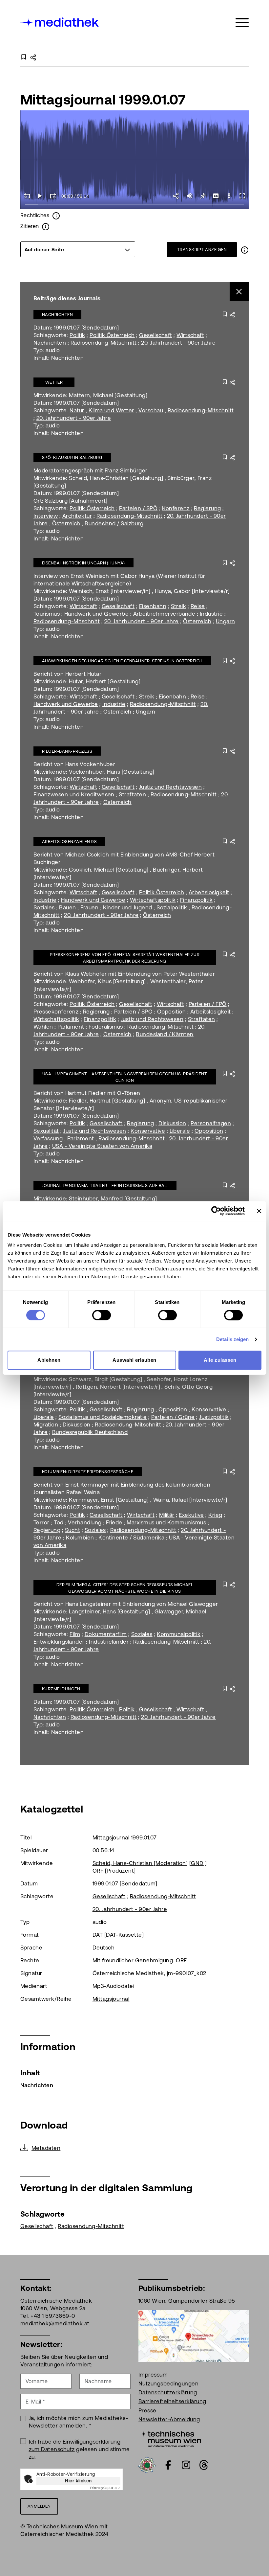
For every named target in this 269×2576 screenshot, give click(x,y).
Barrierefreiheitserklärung (172, 2401)
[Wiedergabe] (40, 196)
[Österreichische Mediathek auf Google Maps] (194, 2336)
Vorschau (151, 410)
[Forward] (53, 196)
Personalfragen (211, 1123)
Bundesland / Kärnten (165, 1034)
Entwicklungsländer (59, 1642)
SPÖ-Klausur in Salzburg (72, 457)
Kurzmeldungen (61, 1689)
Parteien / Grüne (173, 1417)
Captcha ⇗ (105, 2488)
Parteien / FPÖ (208, 1004)
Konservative (148, 1131)
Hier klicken (78, 2481)
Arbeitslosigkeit (209, 892)
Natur (77, 410)
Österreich (66, 523)
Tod (59, 1522)
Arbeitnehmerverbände (164, 614)
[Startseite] (60, 22)
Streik (179, 606)
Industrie (211, 614)
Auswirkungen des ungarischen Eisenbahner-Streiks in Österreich (122, 661)
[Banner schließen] (259, 1211)
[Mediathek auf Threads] (204, 2465)
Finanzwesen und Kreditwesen (74, 794)
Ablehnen (49, 1360)
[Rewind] (27, 196)
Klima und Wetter (111, 410)
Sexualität (46, 1131)
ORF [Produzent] (114, 1871)
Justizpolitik (214, 1417)
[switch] (102, 1315)
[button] (229, 196)
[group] (78, 249)
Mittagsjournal (111, 1999)
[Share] (176, 196)
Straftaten (132, 794)
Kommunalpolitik (179, 1634)
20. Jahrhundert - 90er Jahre (178, 343)
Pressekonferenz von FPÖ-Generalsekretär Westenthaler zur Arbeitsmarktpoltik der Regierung (125, 958)
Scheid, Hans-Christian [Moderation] (140, 1863)
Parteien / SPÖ (138, 508)
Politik (77, 335)
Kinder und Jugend (128, 907)
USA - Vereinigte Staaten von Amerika (102, 1146)
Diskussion (172, 1123)
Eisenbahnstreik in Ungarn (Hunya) (83, 563)
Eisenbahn (153, 606)
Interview (46, 516)
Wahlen (43, 1027)
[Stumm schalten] (190, 196)
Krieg (215, 1515)
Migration (46, 1425)
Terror (41, 1522)
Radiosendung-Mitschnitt (104, 343)
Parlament (71, 1027)
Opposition (172, 1012)
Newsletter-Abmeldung (169, 2419)
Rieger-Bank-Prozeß (67, 751)
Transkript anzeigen (202, 250)
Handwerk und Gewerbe (97, 614)
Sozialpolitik (172, 907)
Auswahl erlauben (134, 1360)
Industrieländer (109, 1642)
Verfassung (48, 1138)
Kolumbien (80, 1538)
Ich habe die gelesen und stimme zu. (79, 2449)
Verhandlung (85, 1522)
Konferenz (176, 508)
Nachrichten (57, 315)
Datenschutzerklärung (168, 2392)
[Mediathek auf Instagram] (186, 2465)
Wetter (54, 382)
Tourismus (47, 614)
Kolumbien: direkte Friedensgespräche (88, 1472)
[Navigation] (242, 23)
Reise (198, 606)
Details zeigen (232, 1339)
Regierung (207, 508)
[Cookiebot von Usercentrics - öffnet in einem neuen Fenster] (216, 1211)
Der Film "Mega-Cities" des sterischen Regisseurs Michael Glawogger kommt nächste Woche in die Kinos (125, 1588)
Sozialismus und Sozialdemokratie (103, 1417)
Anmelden (39, 2506)
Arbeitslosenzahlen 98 (69, 842)
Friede (114, 1522)
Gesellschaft (156, 335)
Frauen (89, 907)
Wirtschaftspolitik (153, 900)
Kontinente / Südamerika (131, 1538)
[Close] (239, 292)
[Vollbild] (242, 196)
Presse (147, 2410)
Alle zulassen (220, 1360)
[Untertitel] (216, 196)
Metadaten (46, 2148)
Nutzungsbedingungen (168, 2383)
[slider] (134, 205)
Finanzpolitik (196, 900)
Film (75, 1634)
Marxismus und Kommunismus (166, 1522)
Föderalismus (106, 1027)
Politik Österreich (112, 335)
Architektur (77, 516)
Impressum (153, 2375)
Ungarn (226, 621)
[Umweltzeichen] (147, 2464)
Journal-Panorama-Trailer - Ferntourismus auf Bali (105, 1185)
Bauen (67, 907)
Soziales (44, 907)
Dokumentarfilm (106, 1634)
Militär (167, 1515)
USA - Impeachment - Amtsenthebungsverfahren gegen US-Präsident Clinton (125, 1077)
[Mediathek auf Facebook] (168, 2465)
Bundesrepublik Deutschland (90, 1432)
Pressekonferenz (56, 1012)
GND (197, 1863)
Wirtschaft (190, 335)
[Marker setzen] (203, 196)
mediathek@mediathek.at (55, 2323)
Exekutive (191, 1515)
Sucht (72, 1530)
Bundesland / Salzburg (114, 523)
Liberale (180, 1131)
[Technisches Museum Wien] (170, 2438)
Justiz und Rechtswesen (171, 787)
